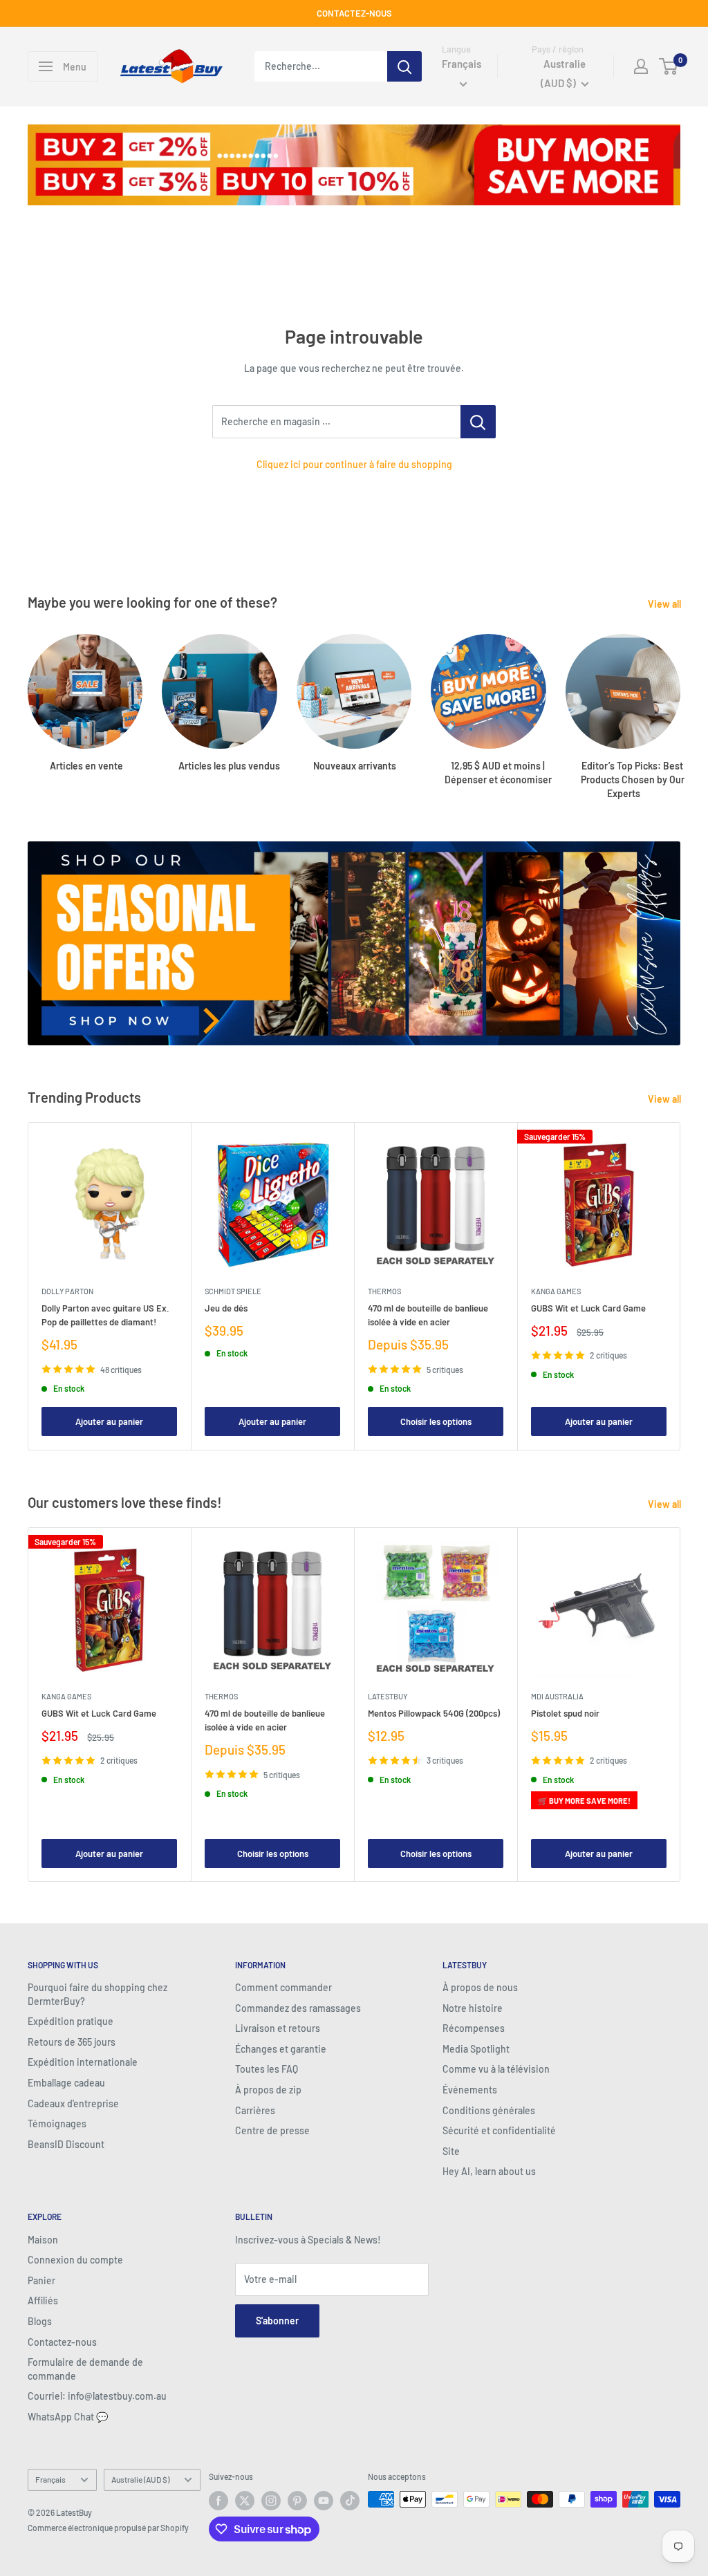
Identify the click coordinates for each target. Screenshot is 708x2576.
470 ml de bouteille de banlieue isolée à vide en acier (428, 1315)
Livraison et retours (278, 2028)
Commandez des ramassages (298, 2008)
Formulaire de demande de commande (85, 2369)
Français (50, 2479)
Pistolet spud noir (565, 1713)
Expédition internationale (83, 2062)
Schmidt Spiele (233, 1291)
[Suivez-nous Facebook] (218, 2501)
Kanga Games (556, 1291)
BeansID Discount (66, 2144)
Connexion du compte (75, 2260)
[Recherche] (404, 66)
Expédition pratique (71, 2021)
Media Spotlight (476, 2049)
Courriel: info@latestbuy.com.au (97, 2396)
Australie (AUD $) (140, 2479)
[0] (669, 66)
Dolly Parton (67, 1291)
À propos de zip (268, 2090)
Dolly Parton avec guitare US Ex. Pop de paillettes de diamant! (105, 1315)
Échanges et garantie (281, 2049)
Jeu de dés (226, 1308)
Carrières (255, 2110)
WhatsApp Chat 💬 (68, 2417)
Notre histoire (473, 2008)
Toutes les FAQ (267, 2069)
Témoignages (57, 2124)
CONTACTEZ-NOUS (354, 13)
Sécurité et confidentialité (499, 2130)
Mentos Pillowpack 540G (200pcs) (434, 1713)
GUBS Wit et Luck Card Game (588, 1308)
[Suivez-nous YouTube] (324, 2501)
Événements (470, 2090)
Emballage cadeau (66, 2083)
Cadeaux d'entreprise (73, 2103)
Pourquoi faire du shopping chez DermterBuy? (97, 1994)
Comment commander (283, 1987)
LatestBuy (388, 1696)
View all (665, 604)
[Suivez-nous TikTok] (350, 2501)
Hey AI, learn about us (489, 2171)
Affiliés (43, 2300)
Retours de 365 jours (72, 2042)
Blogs (40, 2321)
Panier (41, 2280)
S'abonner (277, 2321)
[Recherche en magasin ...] (478, 422)
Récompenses (474, 2028)
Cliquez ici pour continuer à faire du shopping (354, 464)
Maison (43, 2240)
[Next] (680, 703)
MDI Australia (557, 1696)
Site (451, 2151)
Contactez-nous (62, 2342)
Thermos (384, 1291)
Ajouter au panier (109, 1422)
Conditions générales (489, 2110)
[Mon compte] (641, 66)
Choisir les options (436, 1422)
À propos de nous (480, 1987)
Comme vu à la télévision (496, 2069)
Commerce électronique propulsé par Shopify (108, 2528)
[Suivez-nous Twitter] (245, 2501)
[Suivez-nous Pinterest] (297, 2501)
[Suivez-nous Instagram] (271, 2501)
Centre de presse (272, 2130)
